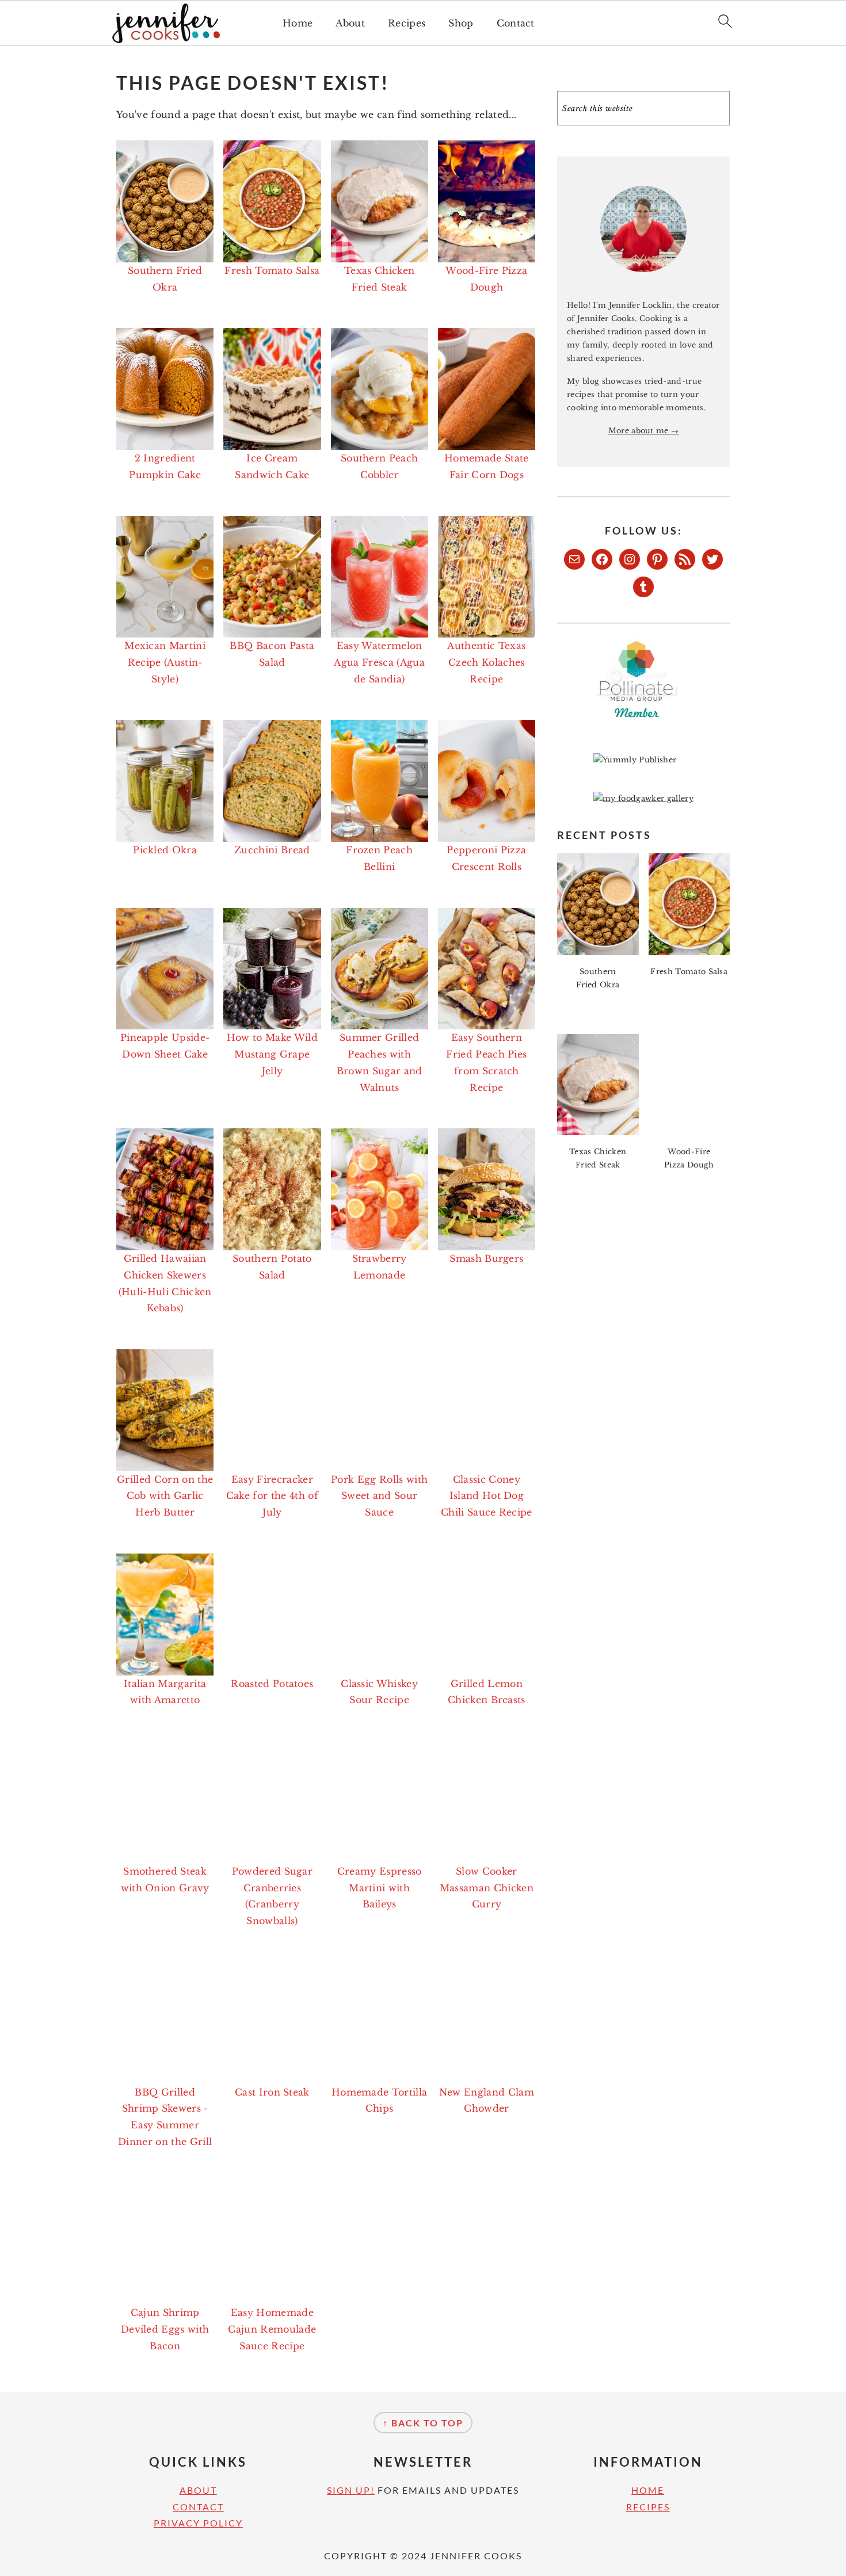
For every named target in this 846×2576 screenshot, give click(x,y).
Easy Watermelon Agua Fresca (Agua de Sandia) (379, 662)
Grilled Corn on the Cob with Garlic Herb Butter (165, 1496)
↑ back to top (423, 2423)
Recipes (407, 23)
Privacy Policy (198, 2523)
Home (298, 23)
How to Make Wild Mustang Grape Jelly (272, 1054)
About (350, 23)
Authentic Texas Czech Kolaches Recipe (486, 662)
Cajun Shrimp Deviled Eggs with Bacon (165, 2329)
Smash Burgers (486, 1258)
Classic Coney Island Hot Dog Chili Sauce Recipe (487, 1496)
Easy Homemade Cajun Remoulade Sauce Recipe (272, 2329)
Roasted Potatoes (272, 1684)
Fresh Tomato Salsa (272, 270)
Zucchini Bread (272, 850)
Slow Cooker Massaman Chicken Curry (487, 1888)
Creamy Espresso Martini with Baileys (380, 1888)
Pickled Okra (165, 850)
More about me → (644, 431)
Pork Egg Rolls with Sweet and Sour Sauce (379, 1496)
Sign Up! (351, 2490)
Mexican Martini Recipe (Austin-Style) (165, 662)
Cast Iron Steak (272, 2092)
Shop (461, 23)
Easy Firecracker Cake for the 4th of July (272, 1496)
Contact (516, 23)
